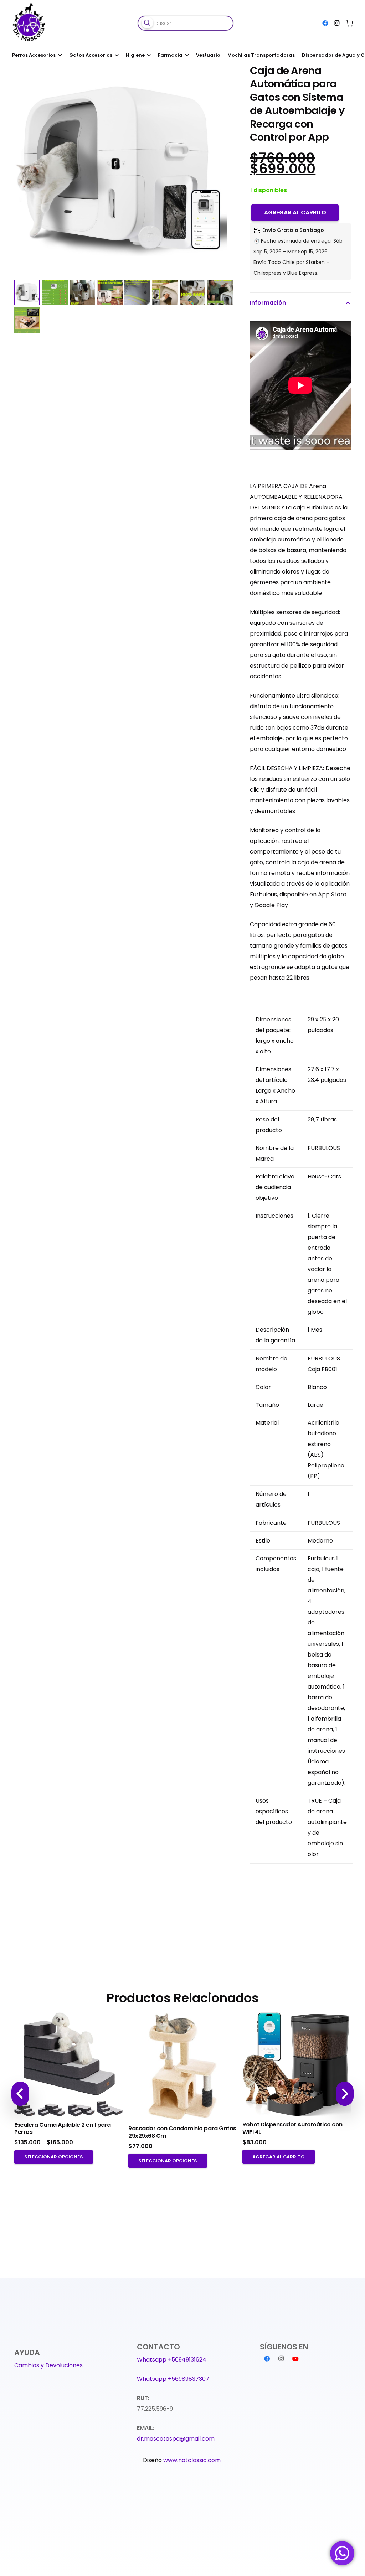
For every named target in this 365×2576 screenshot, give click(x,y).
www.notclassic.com (193, 2460)
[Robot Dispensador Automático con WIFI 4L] (297, 2065)
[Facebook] (325, 23)
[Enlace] (30, 23)
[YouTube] (295, 2359)
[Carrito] (349, 23)
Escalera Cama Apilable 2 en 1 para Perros (63, 2129)
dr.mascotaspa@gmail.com (176, 2439)
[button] (221, 76)
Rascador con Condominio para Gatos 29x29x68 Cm (182, 2132)
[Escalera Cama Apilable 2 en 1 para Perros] (68, 2065)
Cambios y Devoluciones (48, 2365)
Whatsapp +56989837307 (173, 2379)
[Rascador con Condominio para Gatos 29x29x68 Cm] (182, 2067)
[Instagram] (336, 23)
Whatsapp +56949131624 (172, 2360)
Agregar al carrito (295, 212)
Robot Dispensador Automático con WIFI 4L (292, 2128)
